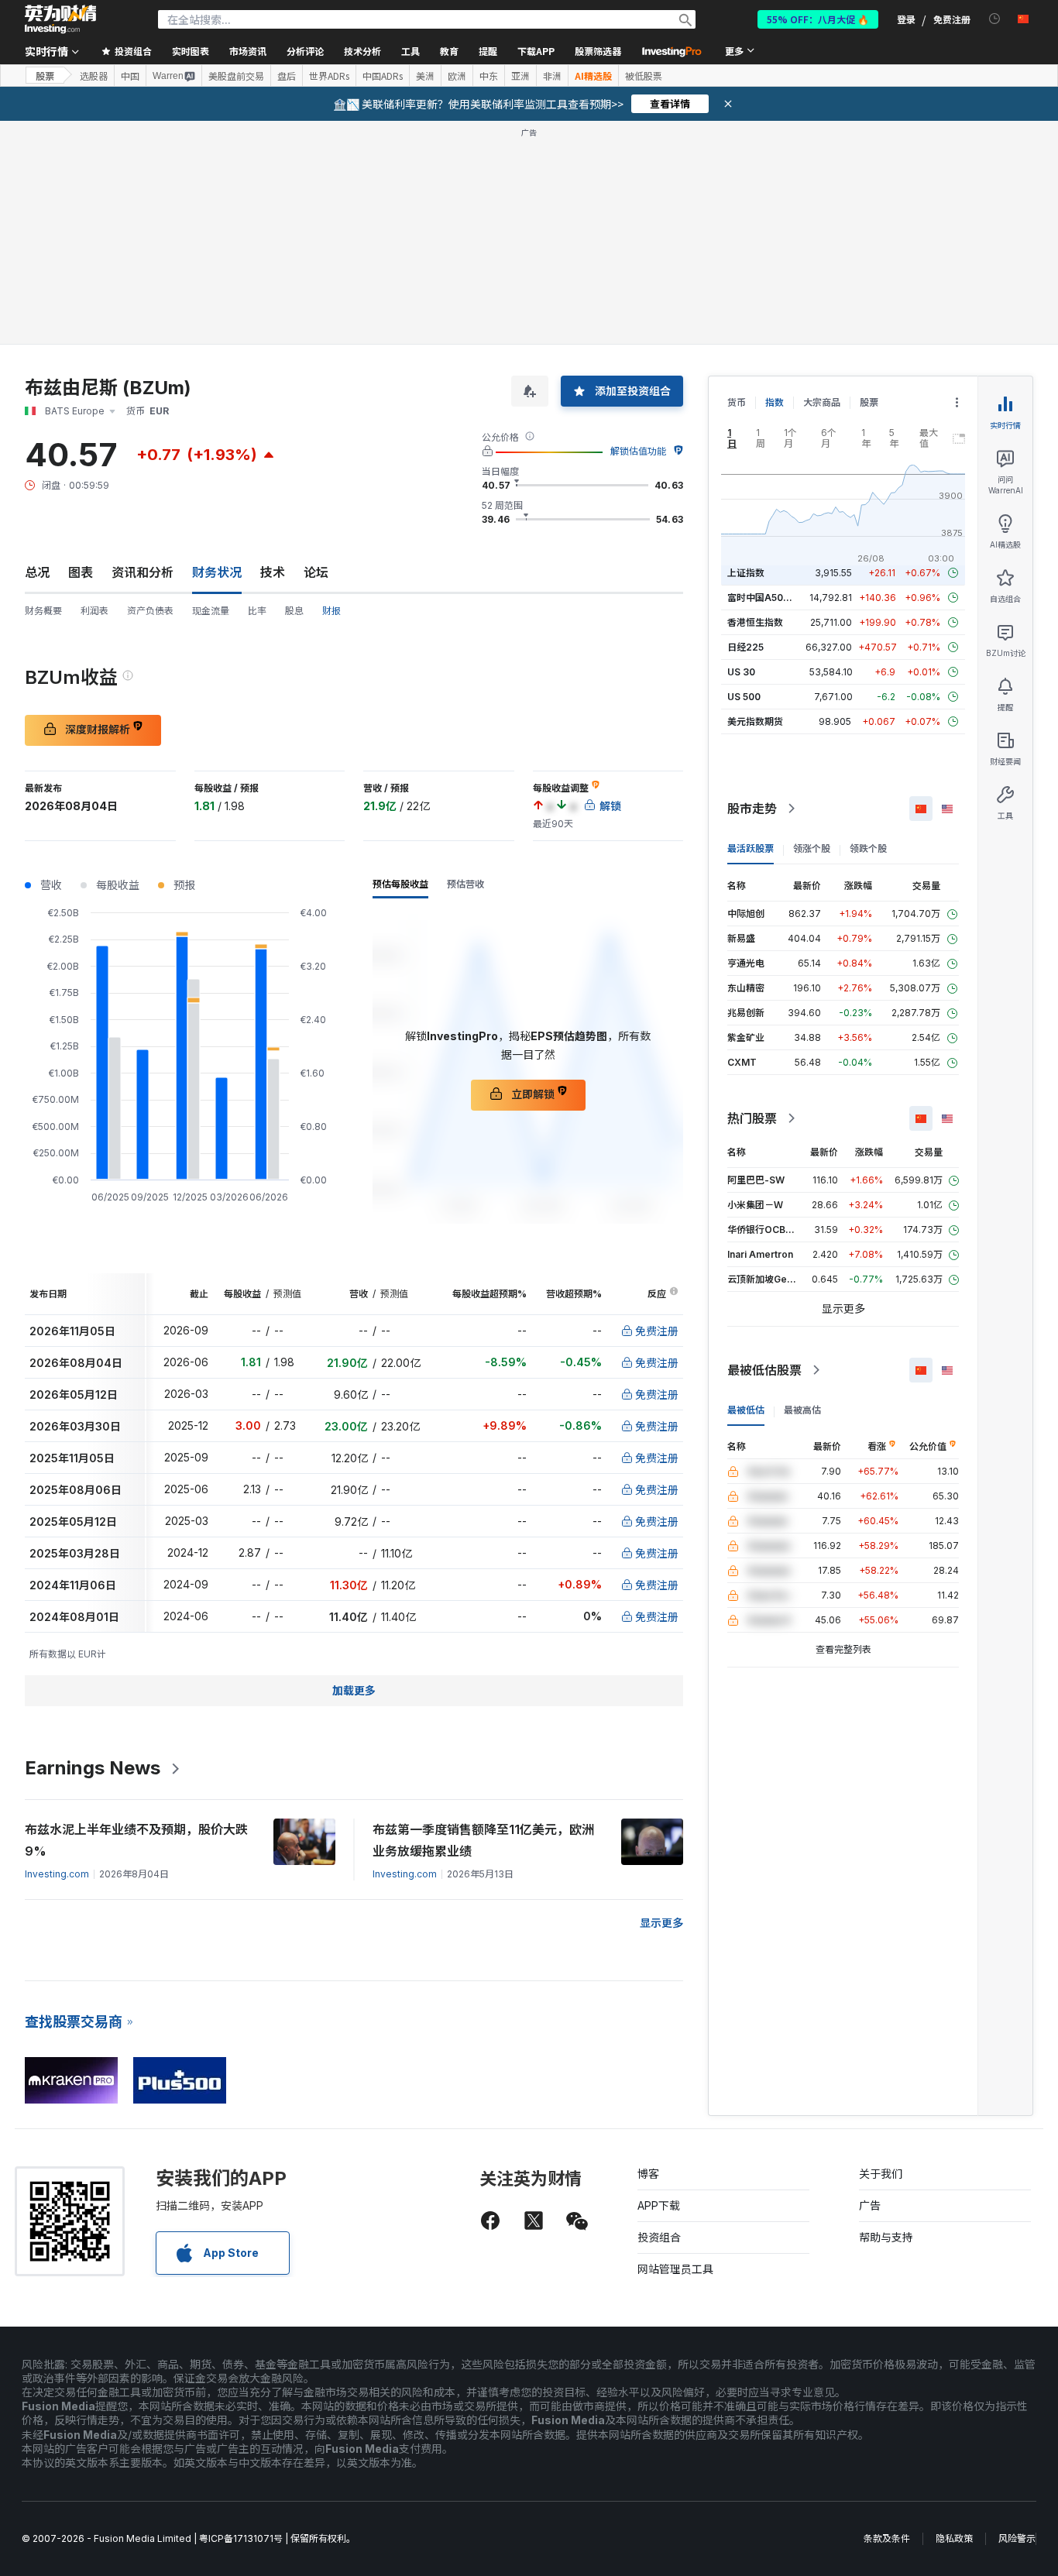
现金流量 (211, 611)
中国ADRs (383, 76)
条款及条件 (887, 2538)
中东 (489, 76)
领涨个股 (812, 848)
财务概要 (43, 611)
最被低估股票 (764, 1370)
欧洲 (457, 76)
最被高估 (802, 1410)
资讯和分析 (143, 572)
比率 (257, 611)
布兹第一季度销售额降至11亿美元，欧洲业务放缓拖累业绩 (483, 1840)
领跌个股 (868, 848)
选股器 (94, 76)
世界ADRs (329, 76)
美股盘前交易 (236, 76)
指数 (775, 402)
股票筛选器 (598, 51)
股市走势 (752, 809)
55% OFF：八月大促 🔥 (818, 19)
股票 (45, 76)
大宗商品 (822, 402)
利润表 (94, 611)
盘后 (287, 76)
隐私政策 (954, 2538)
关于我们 (881, 2174)
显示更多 (661, 1923)
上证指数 (746, 573)
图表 (81, 572)
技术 (273, 572)
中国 (130, 76)
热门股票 (752, 1118)
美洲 (425, 76)
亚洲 (520, 76)
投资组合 (659, 2237)
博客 (648, 2174)
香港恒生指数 (755, 622)
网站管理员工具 (675, 2269)
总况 (37, 572)
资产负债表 (150, 611)
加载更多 (354, 1690)
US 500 (744, 697)
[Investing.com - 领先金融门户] (60, 19)
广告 (870, 2205)
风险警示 (1017, 2538)
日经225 (745, 647)
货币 (737, 402)
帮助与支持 (886, 2237)
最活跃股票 (751, 848)
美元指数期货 (755, 721)
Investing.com (57, 1874)
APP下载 (659, 2205)
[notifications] (995, 19)
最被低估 (746, 1410)
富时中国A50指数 (764, 598)
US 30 (741, 672)
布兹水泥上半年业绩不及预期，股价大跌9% (136, 1840)
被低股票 (644, 76)
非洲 (552, 76)
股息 (294, 611)
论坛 (316, 572)
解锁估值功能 (638, 451)
